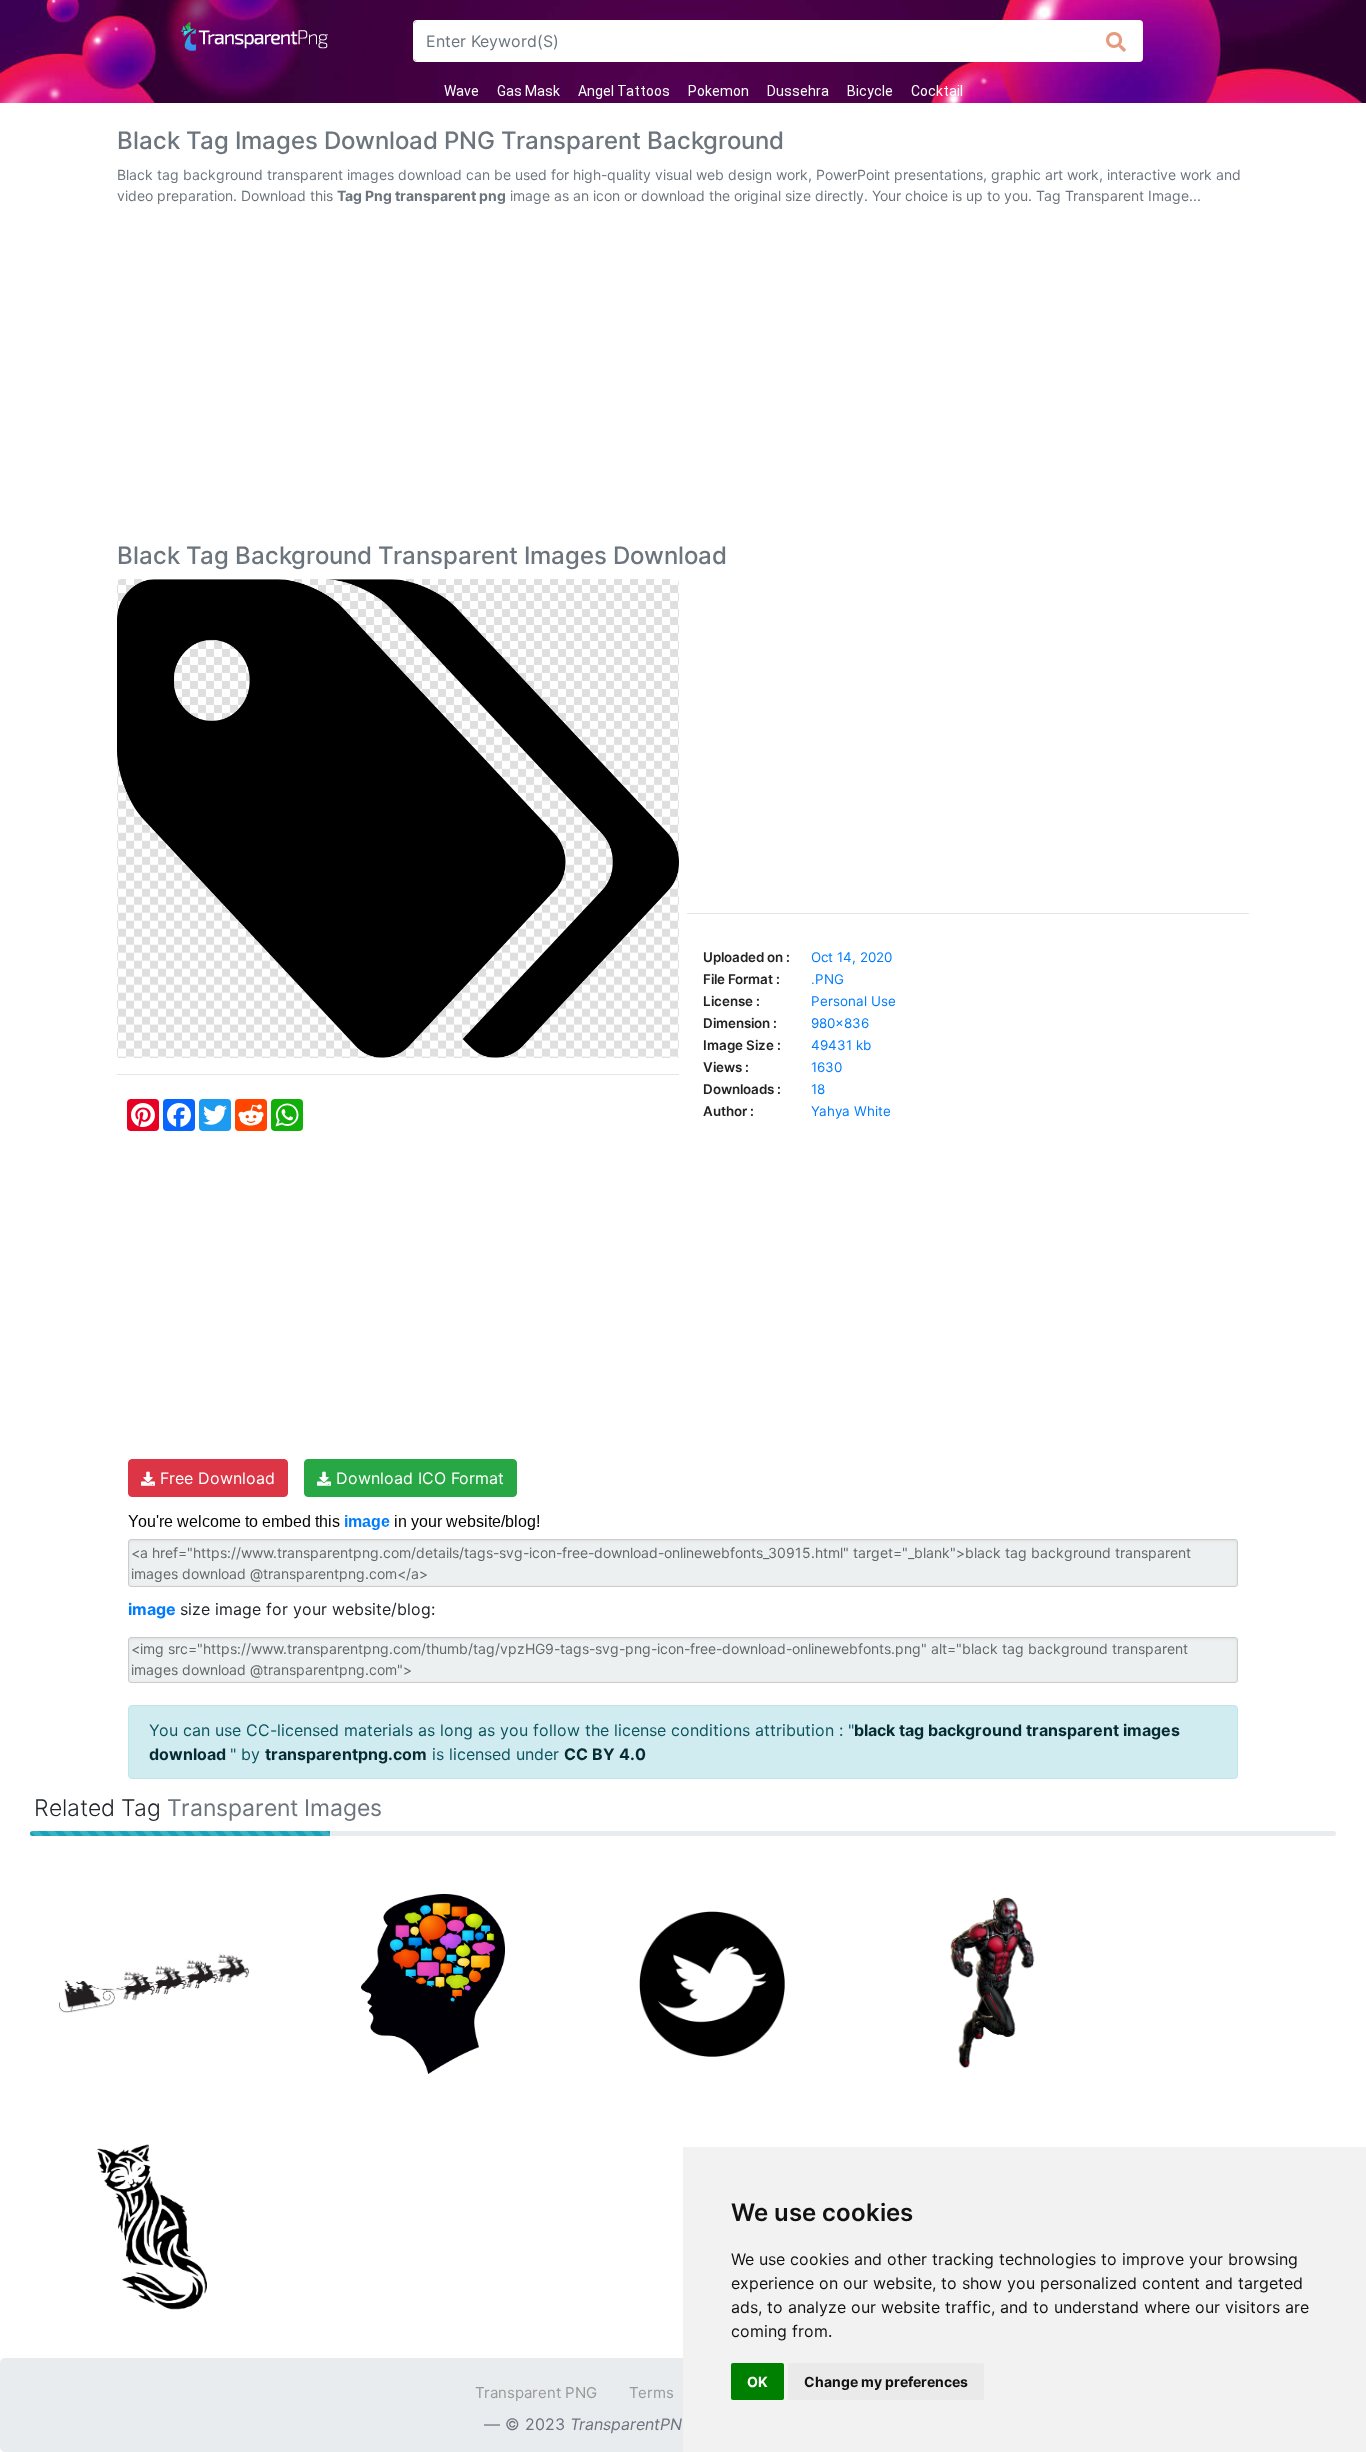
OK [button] (757, 2381)
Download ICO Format (417, 1478)
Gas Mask (528, 91)
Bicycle (870, 91)
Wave (461, 91)
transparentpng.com (346, 1754)
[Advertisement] (683, 378)
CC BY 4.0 (605, 1754)
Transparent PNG (536, 2392)
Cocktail (937, 91)
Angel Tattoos (624, 91)
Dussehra (798, 91)
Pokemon (718, 91)
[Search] (1116, 41)
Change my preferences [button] (886, 2381)
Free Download (215, 1478)
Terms (651, 2392)
